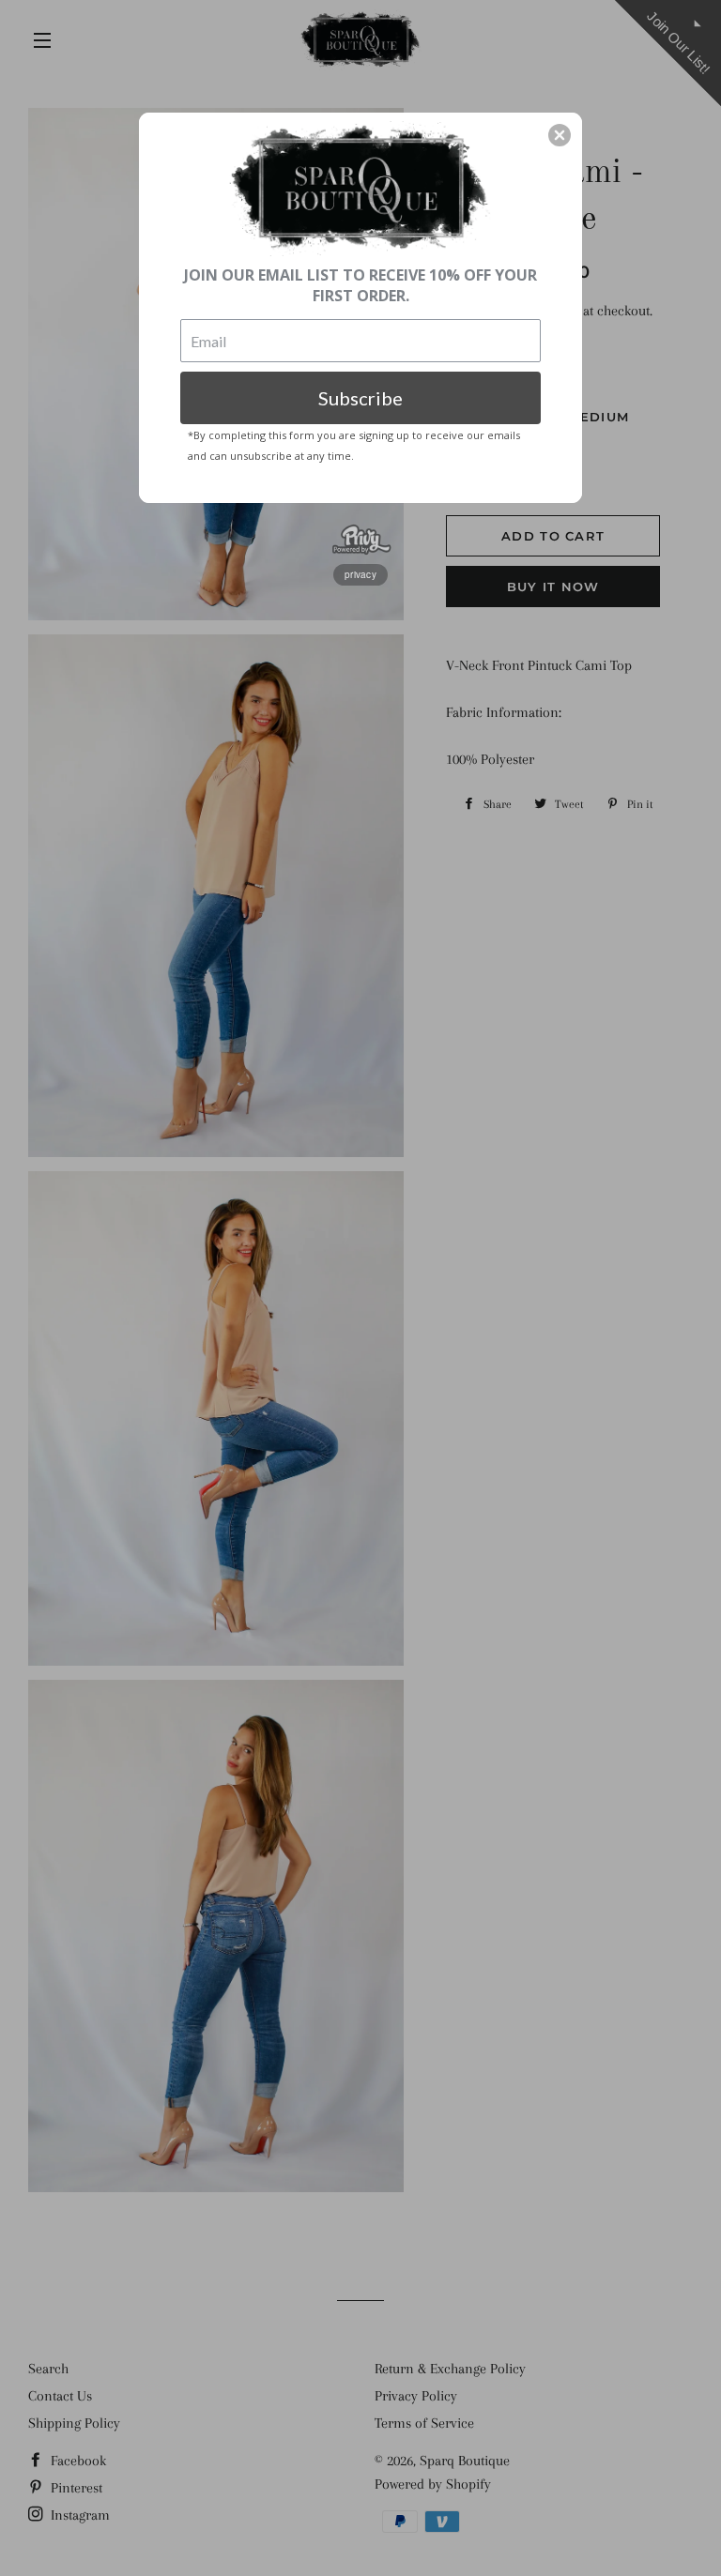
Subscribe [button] (360, 398)
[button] (560, 135)
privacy (360, 574)
